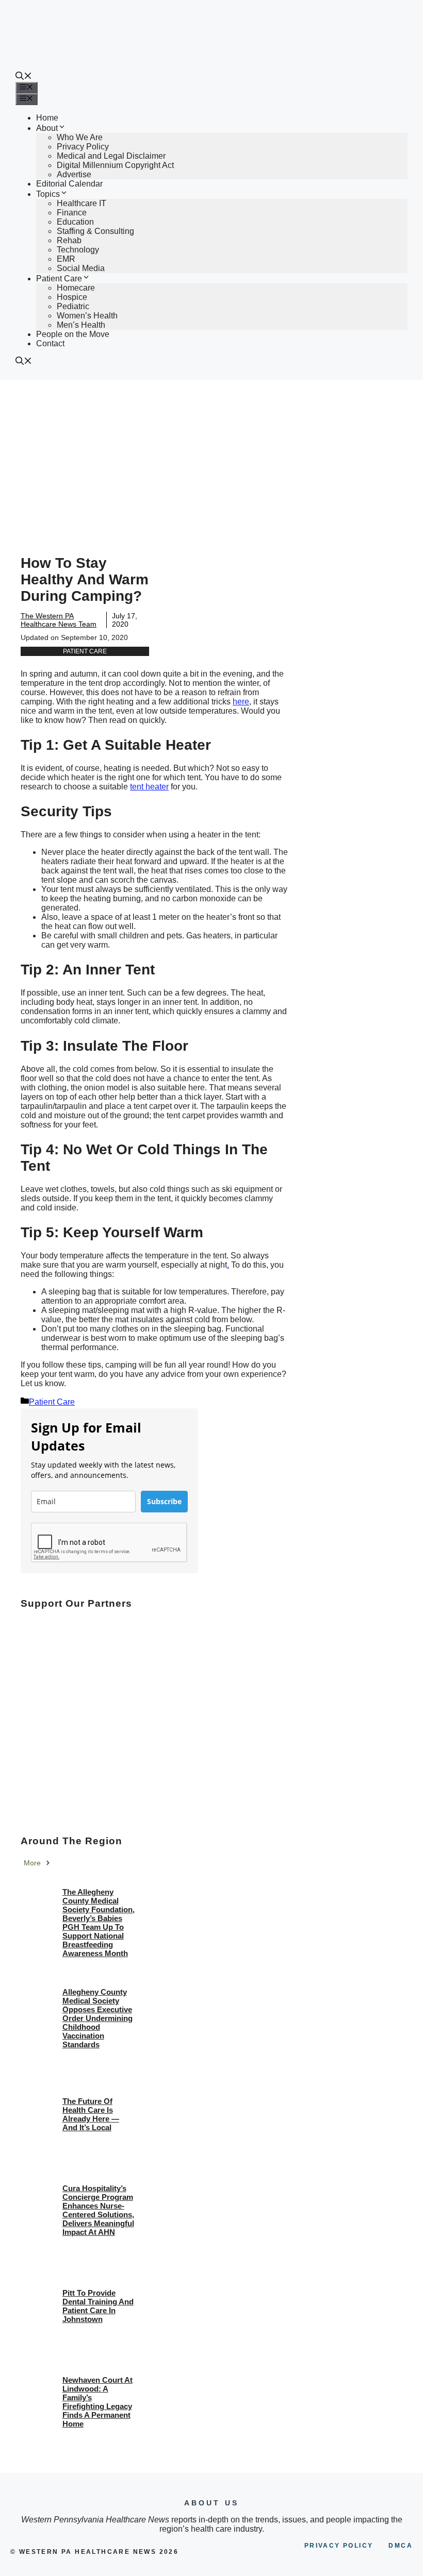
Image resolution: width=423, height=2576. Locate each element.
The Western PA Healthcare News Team (59, 620)
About (47, 128)
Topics (48, 194)
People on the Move (73, 334)
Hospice (72, 297)
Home (47, 118)
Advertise (74, 174)
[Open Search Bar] (24, 77)
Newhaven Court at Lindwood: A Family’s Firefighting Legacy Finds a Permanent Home (97, 2402)
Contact (50, 343)
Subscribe (164, 1501)
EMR (66, 259)
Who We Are (80, 137)
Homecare (76, 288)
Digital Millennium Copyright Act (115, 165)
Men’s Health (81, 325)
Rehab (69, 240)
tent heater (149, 787)
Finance (72, 213)
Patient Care (59, 279)
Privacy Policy (83, 147)
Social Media (81, 268)
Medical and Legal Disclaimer (111, 156)
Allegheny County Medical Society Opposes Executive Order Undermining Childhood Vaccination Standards (97, 2018)
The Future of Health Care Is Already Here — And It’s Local (91, 2114)
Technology (78, 250)
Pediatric (73, 306)
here (241, 702)
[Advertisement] (211, 457)
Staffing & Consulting (95, 231)
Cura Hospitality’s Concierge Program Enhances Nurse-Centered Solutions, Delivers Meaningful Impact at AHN (98, 2210)
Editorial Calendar (69, 184)
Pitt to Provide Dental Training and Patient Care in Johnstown (98, 2306)
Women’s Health (87, 316)
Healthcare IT (82, 203)
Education (75, 222)
